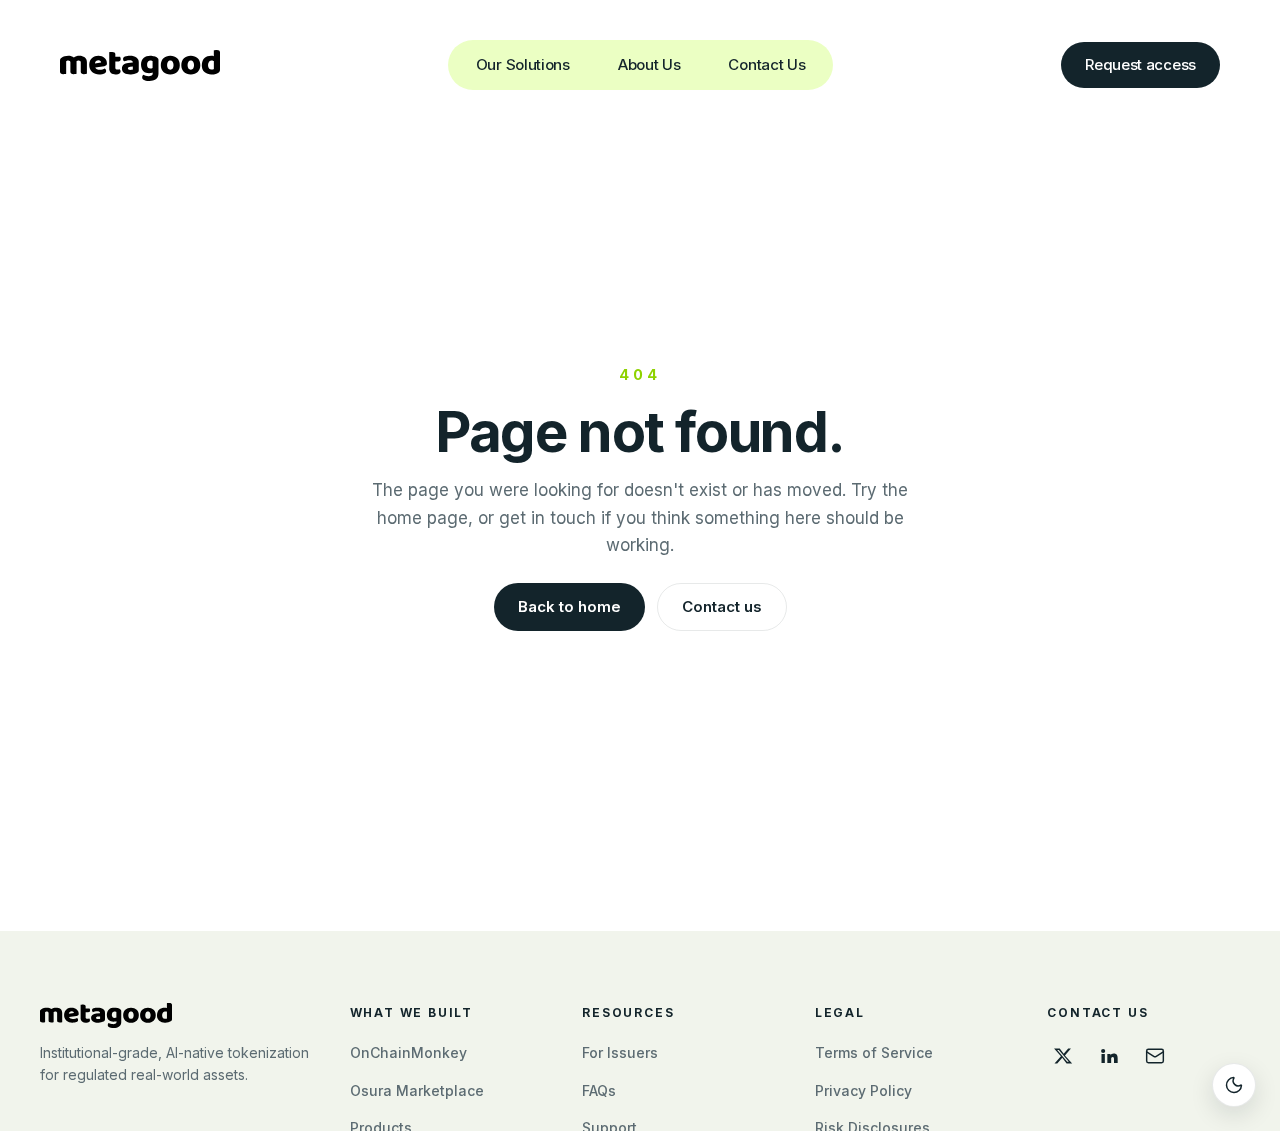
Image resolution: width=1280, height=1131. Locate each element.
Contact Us (766, 64)
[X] (1063, 1056)
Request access (1140, 64)
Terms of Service (874, 1052)
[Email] (1155, 1056)
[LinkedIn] (1109, 1056)
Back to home (569, 606)
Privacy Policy (863, 1090)
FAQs (599, 1090)
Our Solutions (523, 64)
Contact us (722, 606)
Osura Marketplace (417, 1090)
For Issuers (620, 1052)
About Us (649, 64)
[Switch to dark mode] (1234, 1085)
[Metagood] (175, 1015)
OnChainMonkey (408, 1052)
